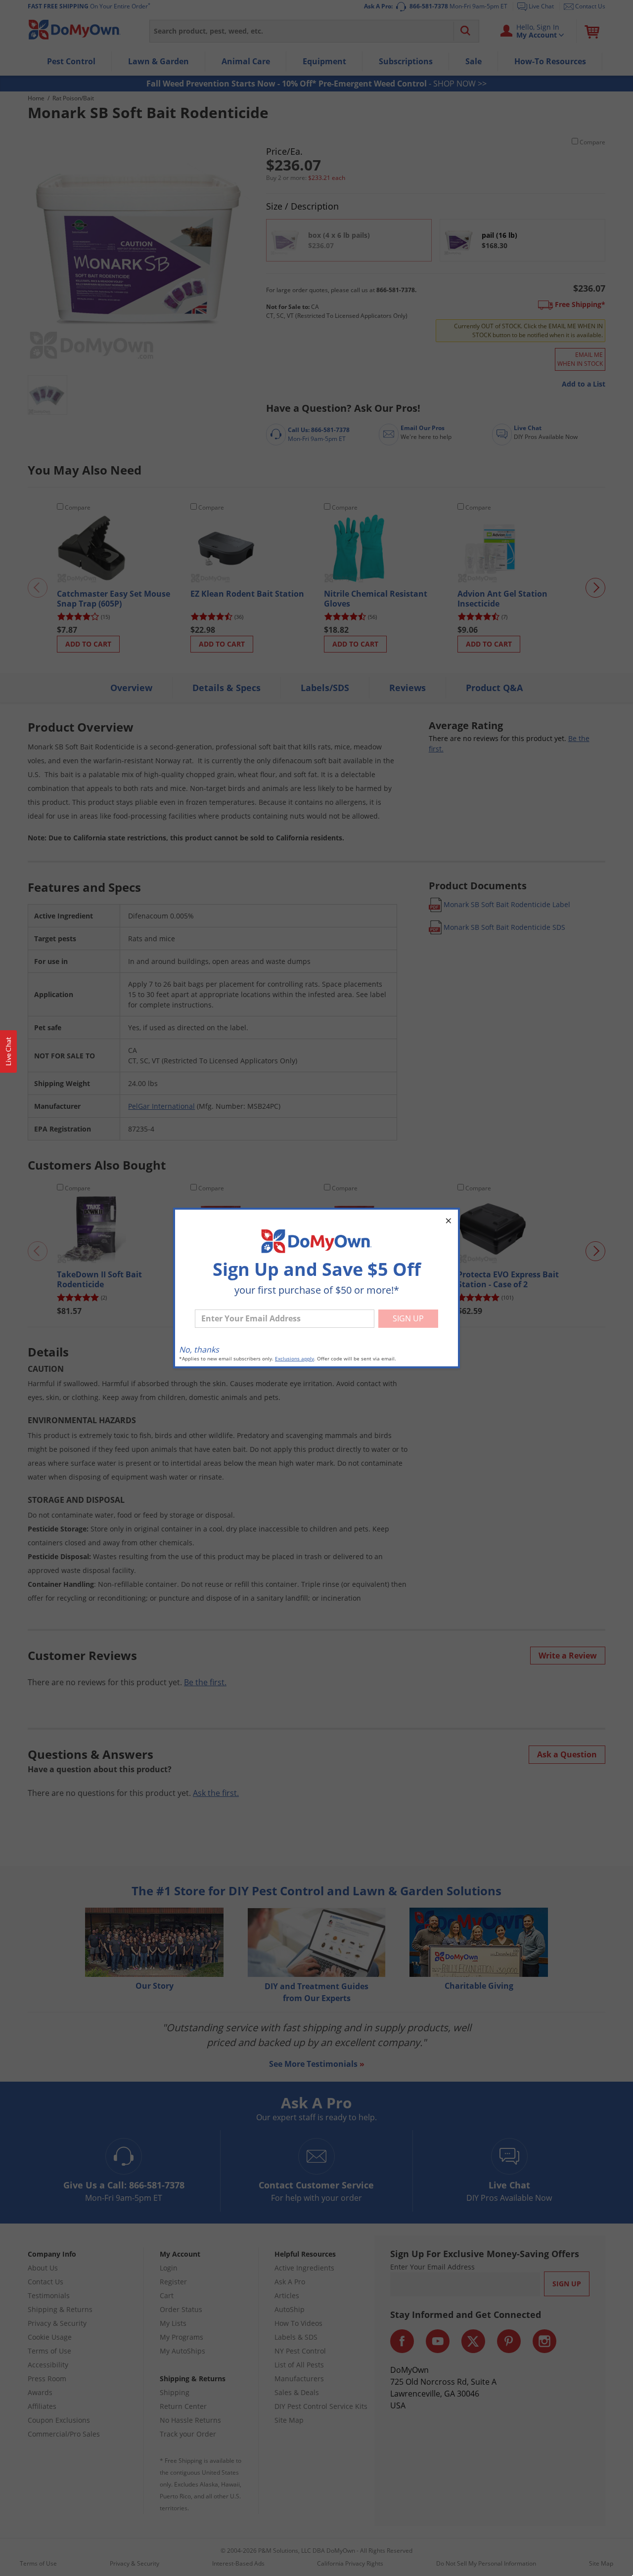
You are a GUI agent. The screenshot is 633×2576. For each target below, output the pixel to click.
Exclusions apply (294, 1359)
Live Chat (8, 1051)
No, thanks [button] (199, 1350)
